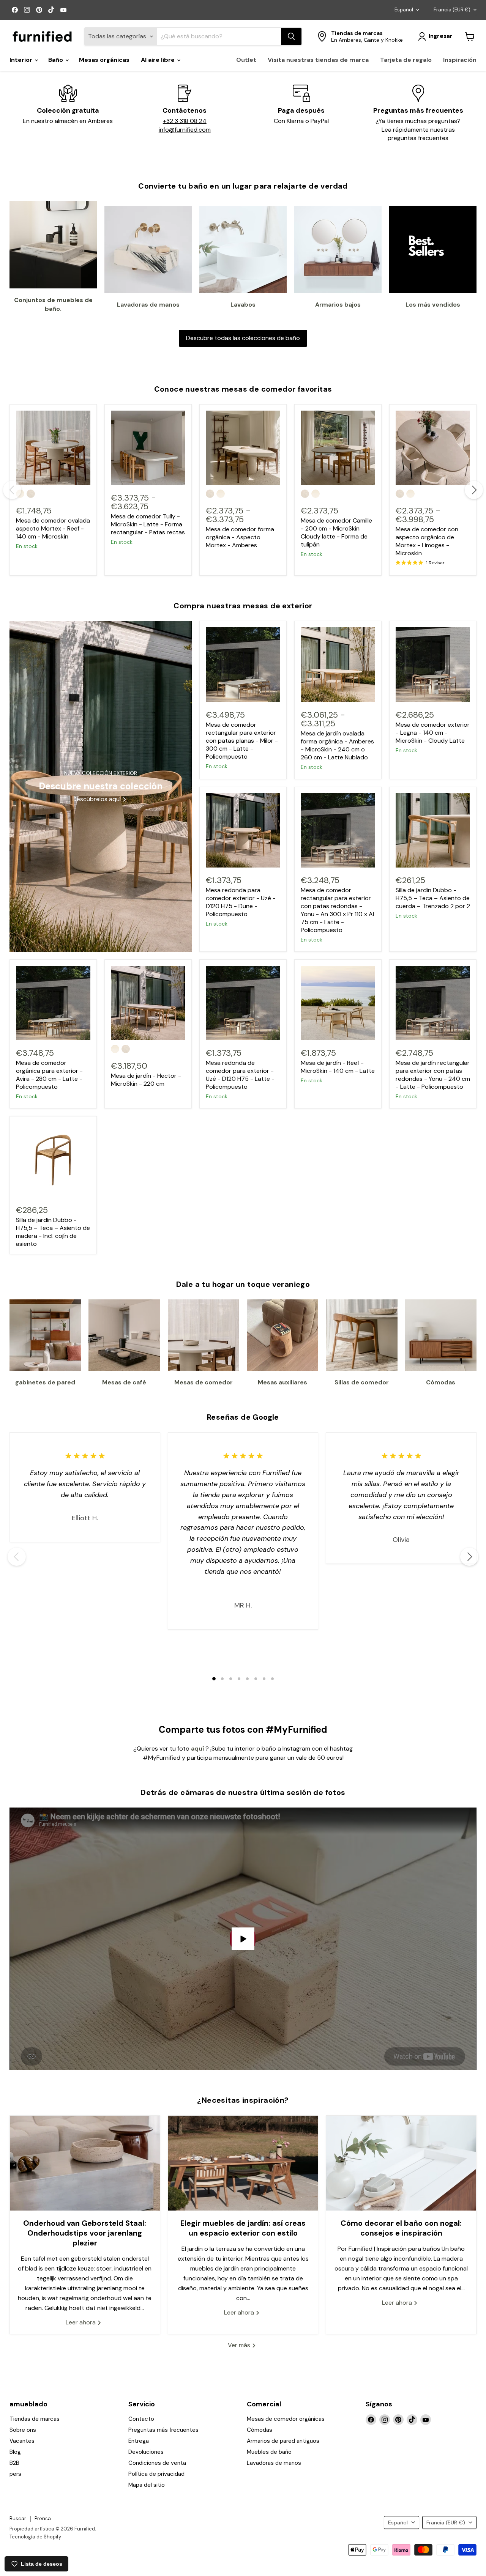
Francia (452, 10)
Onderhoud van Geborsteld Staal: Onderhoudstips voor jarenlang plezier (85, 2233)
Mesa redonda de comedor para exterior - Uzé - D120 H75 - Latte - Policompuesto (240, 1075)
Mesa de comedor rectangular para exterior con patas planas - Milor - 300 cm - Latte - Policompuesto (242, 741)
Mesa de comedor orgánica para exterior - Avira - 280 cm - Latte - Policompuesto (49, 1075)
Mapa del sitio (147, 2485)
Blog (15, 2452)
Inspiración (460, 60)
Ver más (240, 2345)
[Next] (474, 490)
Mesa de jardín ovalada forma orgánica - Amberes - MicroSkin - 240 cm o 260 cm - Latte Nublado (337, 745)
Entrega (139, 2441)
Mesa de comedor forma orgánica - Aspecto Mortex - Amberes (240, 537)
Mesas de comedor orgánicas (286, 2419)
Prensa (43, 2519)
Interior (22, 60)
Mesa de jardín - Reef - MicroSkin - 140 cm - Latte (338, 1067)
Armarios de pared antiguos (283, 2441)
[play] (243, 1939)
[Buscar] (291, 36)
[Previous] (12, 490)
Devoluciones (146, 2452)
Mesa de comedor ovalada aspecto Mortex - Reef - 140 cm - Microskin (53, 528)
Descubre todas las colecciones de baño (243, 338)
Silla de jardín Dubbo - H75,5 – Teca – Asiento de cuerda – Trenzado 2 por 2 (433, 898)
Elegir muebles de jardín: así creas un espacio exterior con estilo (243, 2228)
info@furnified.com (185, 130)
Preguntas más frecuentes (163, 2430)
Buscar (18, 2519)
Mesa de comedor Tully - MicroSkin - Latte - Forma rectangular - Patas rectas (148, 524)
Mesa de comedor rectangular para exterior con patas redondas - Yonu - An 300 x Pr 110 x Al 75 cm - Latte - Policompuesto (337, 910)
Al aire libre (159, 60)
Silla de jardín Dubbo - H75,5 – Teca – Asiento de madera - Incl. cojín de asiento (53, 1232)
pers (15, 2474)
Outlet (246, 60)
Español (404, 10)
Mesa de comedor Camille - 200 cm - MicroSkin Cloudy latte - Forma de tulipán (336, 532)
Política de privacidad (156, 2474)
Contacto (141, 2419)
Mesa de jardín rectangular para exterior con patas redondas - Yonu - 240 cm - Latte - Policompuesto (433, 1075)
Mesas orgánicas (104, 60)
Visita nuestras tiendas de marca (318, 60)
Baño (56, 60)
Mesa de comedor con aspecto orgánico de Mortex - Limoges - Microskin (427, 541)
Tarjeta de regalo (406, 60)
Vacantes (22, 2441)
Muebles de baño (269, 2452)
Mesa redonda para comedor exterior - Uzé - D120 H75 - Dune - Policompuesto (241, 902)
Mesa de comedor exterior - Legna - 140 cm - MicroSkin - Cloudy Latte (433, 733)
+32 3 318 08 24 (185, 121)
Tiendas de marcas (35, 2419)
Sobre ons (23, 2430)
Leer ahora (81, 2322)
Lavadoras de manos (274, 2463)
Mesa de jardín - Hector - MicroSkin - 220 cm (146, 1080)
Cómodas (260, 2430)
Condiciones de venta (157, 2463)
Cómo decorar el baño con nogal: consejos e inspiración (401, 2228)
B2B (14, 2463)
